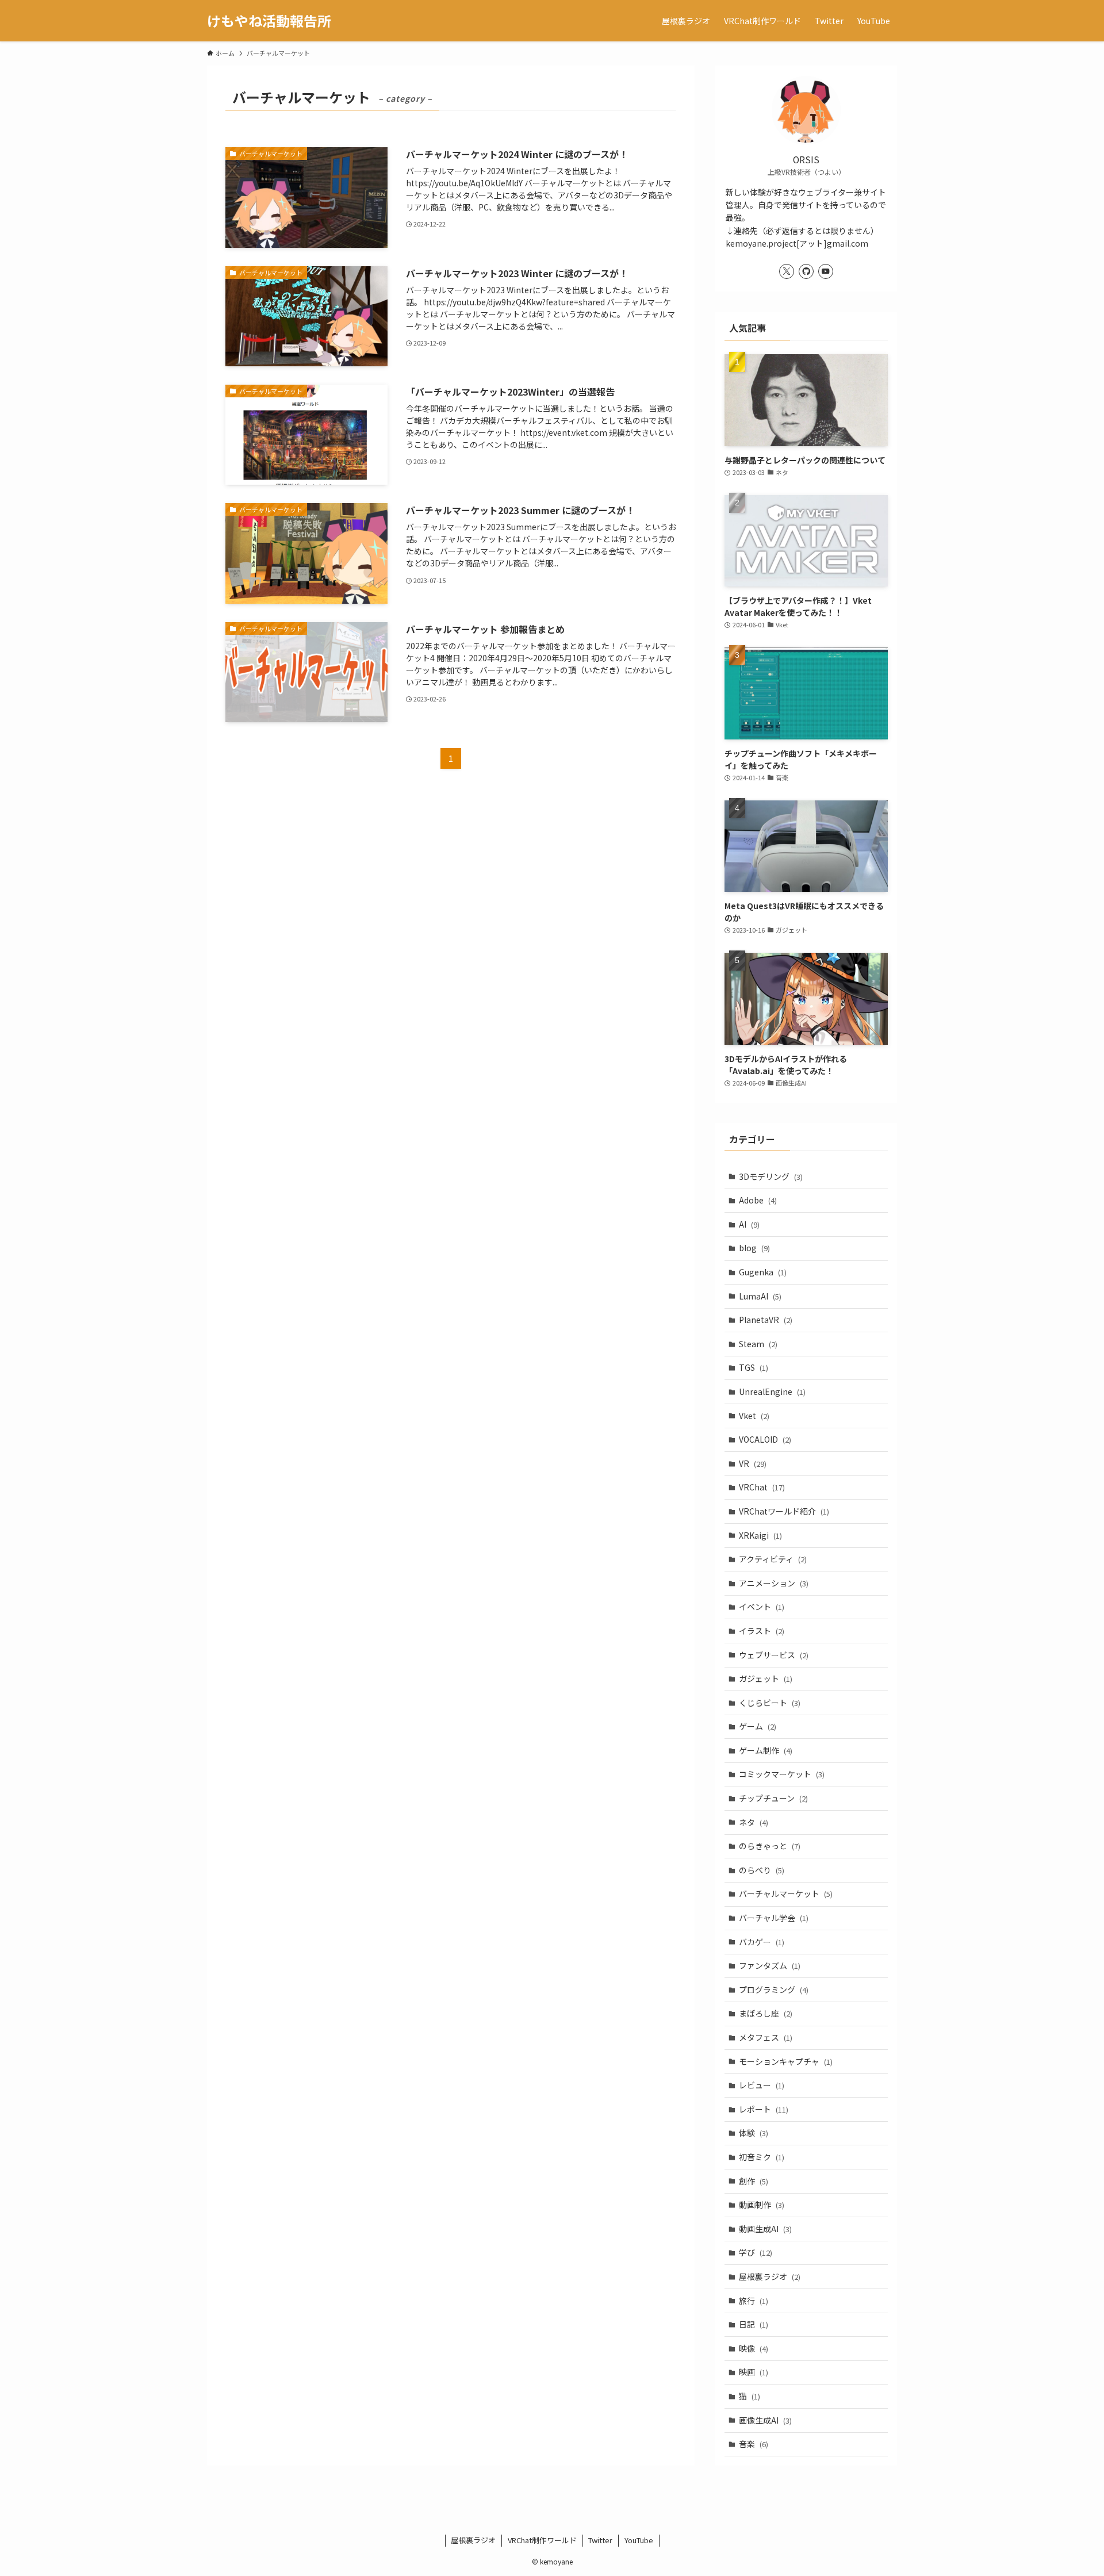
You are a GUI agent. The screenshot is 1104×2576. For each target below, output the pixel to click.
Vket (754, 1416)
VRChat (762, 1487)
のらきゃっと (770, 1846)
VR (753, 1463)
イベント (762, 1607)
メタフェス (766, 2037)
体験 (754, 2133)
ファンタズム (770, 1965)
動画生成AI (765, 2229)
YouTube (639, 2540)
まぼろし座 (766, 2013)
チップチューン (773, 1798)
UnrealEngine (772, 1391)
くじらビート (770, 1703)
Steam (758, 1344)
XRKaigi (760, 1535)
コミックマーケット (782, 1774)
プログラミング (774, 1989)
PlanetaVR (766, 1320)
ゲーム (758, 1726)
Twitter (600, 2540)
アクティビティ (773, 1559)
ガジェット (766, 1678)
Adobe (758, 1200)
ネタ (754, 1822)
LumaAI (760, 1296)
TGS (754, 1367)
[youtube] (826, 271)
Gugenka (763, 1272)
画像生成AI (765, 2420)
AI (749, 1224)
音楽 (754, 2444)
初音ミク (762, 2157)
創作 (754, 2181)
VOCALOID (765, 1439)
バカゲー (762, 1942)
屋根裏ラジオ (770, 2276)
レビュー (762, 2085)
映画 (754, 2372)
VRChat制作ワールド (542, 2540)
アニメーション (774, 1583)
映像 (754, 2348)
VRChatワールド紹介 (784, 1511)
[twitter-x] (787, 271)
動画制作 (762, 2205)
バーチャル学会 (774, 1918)
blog (754, 1248)
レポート (764, 2109)
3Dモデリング (771, 1176)
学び (756, 2252)
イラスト (762, 1631)
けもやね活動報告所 (269, 21)
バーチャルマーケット (786, 1893)
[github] (806, 271)
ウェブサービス (774, 1655)
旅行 (754, 2301)
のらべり (762, 1870)
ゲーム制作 (766, 1750)
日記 (754, 2324)
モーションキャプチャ (786, 2061)
